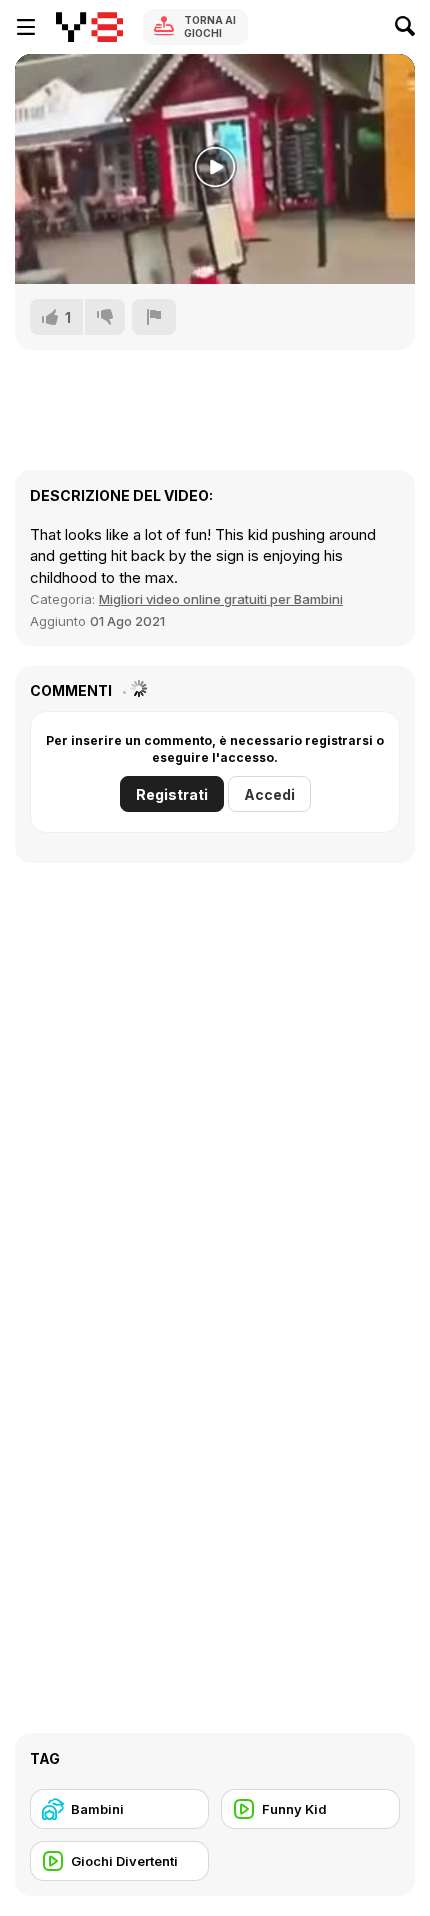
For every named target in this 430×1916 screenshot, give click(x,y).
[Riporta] (154, 317)
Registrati (172, 794)
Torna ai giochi (210, 26)
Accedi (269, 794)
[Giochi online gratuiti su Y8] (89, 27)
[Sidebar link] (26, 27)
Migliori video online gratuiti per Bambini (221, 599)
